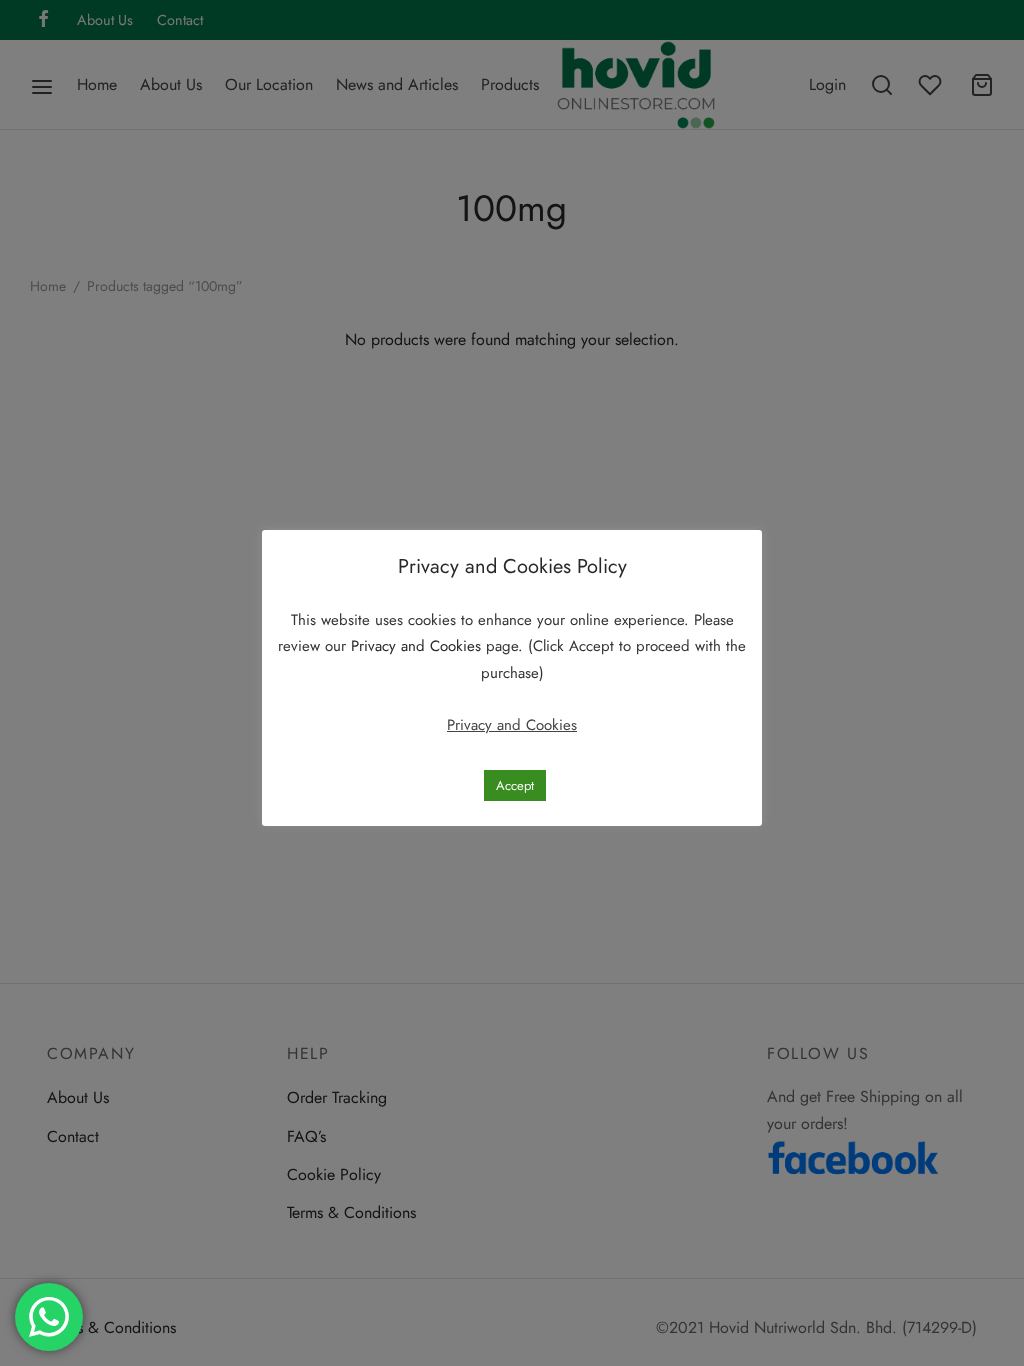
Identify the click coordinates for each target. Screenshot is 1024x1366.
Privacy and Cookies (418, 646)
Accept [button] (515, 785)
